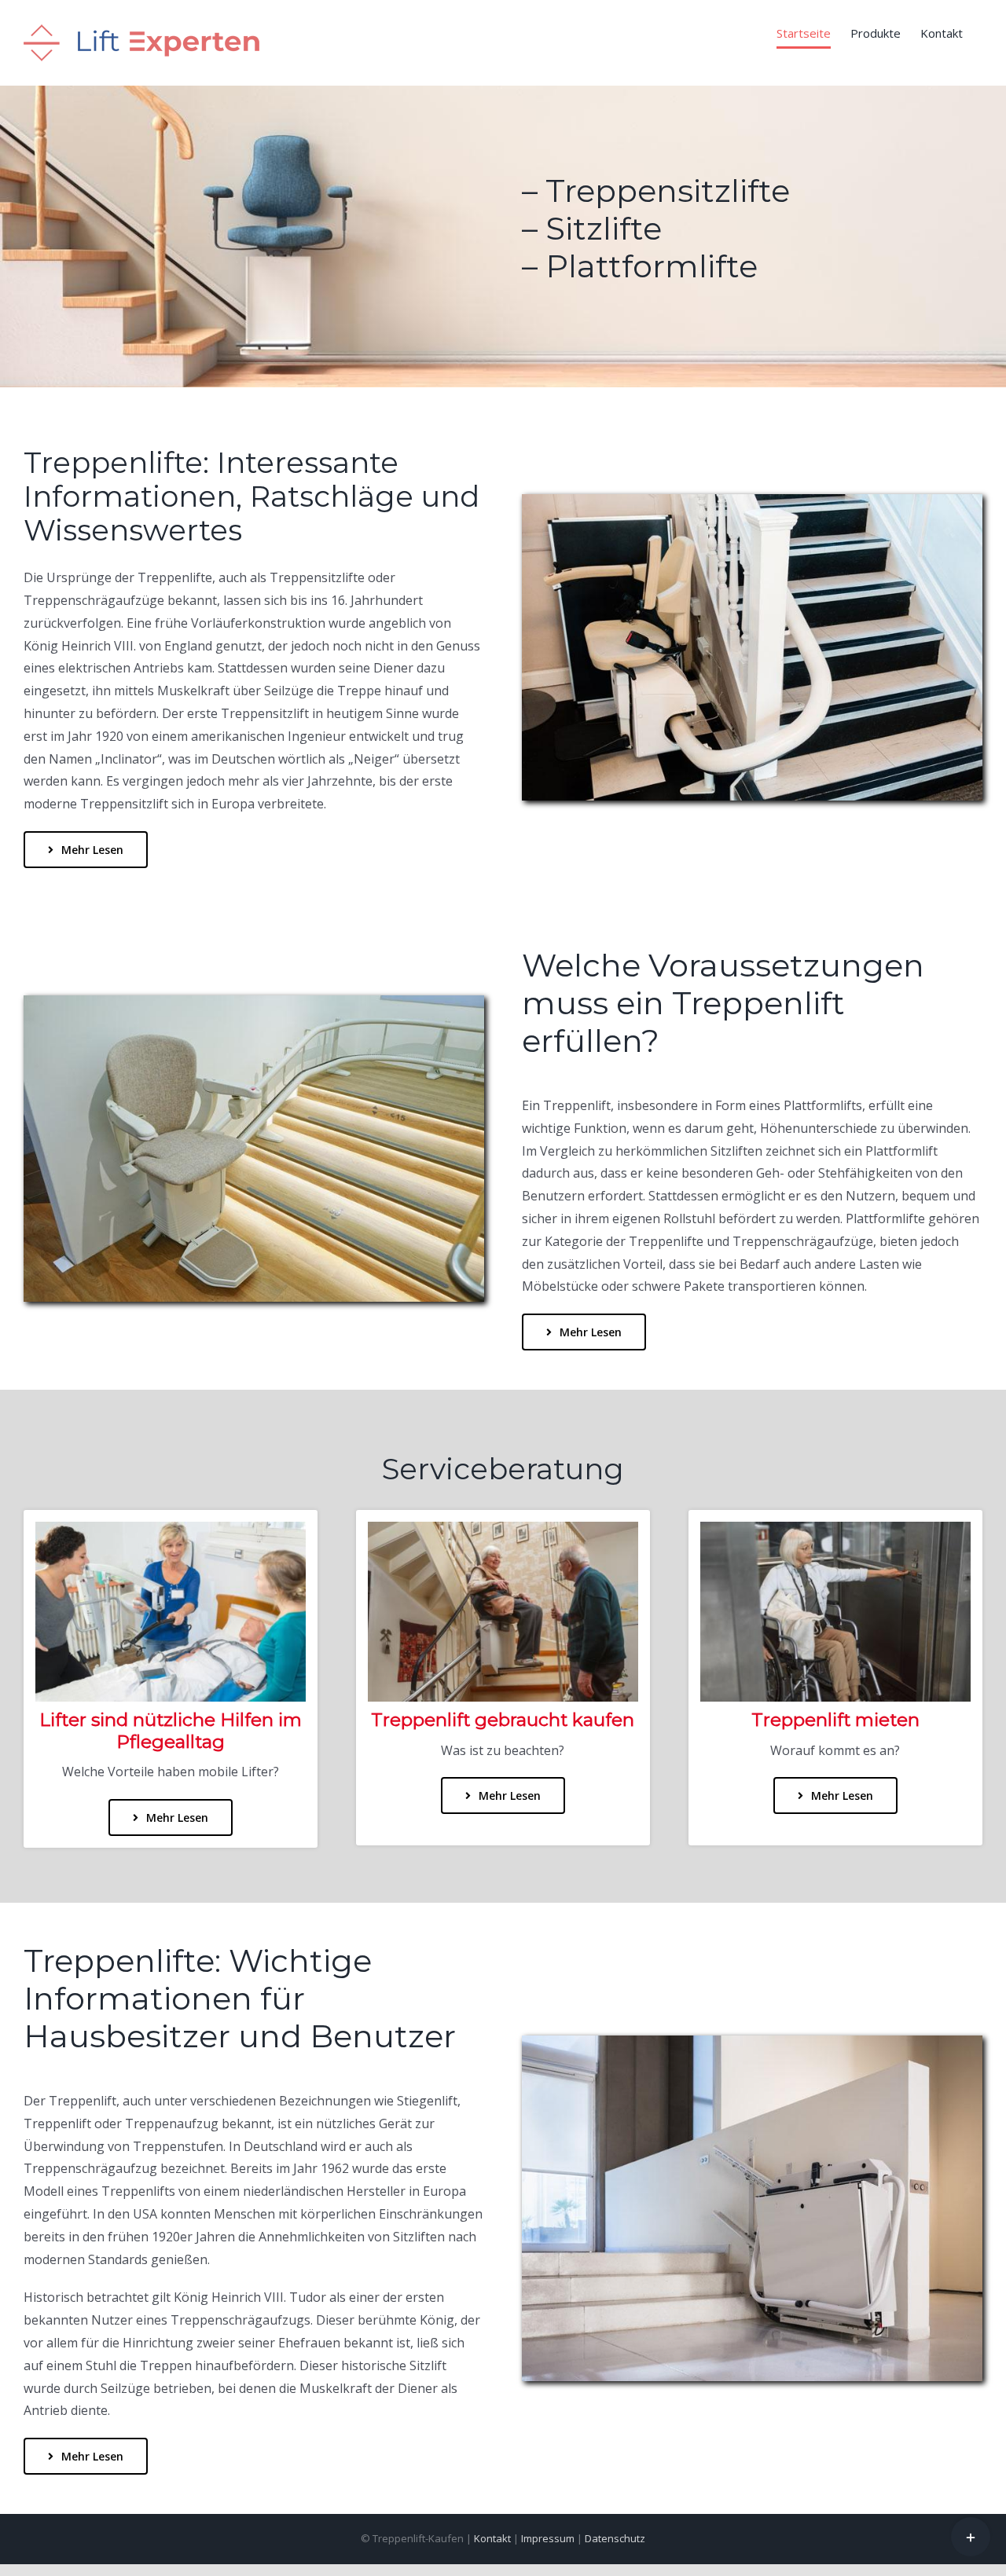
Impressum (548, 2538)
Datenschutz (615, 2538)
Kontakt (492, 2538)
